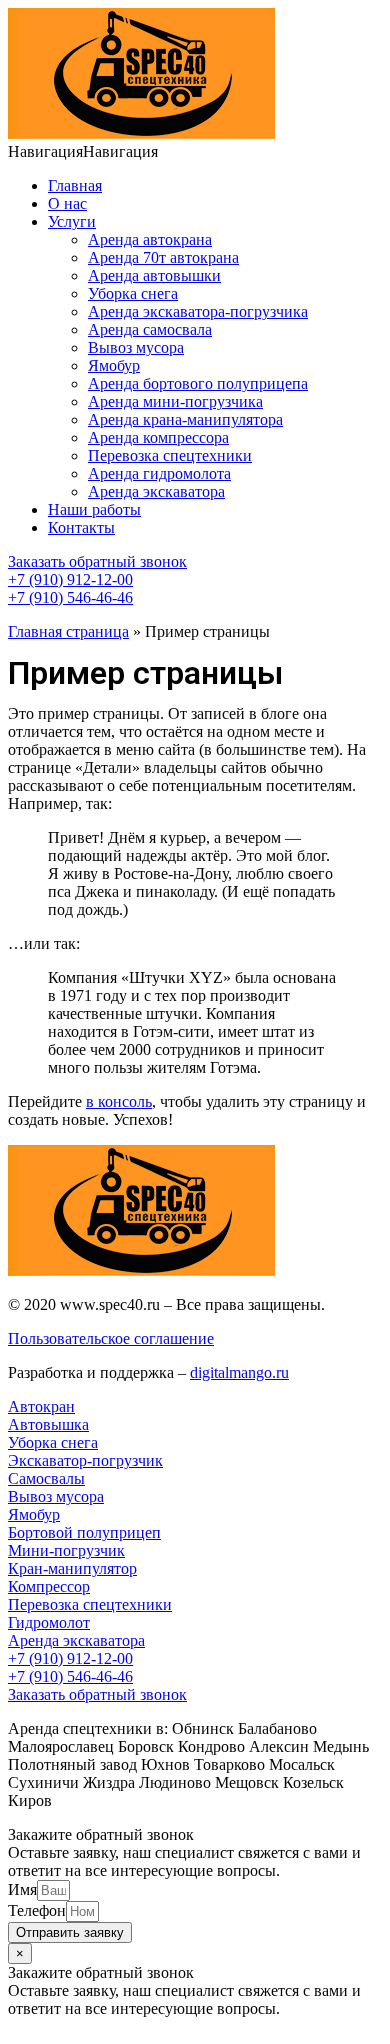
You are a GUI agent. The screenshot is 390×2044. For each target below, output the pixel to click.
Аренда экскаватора (156, 491)
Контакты (81, 527)
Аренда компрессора (158, 437)
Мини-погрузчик (66, 1550)
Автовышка (48, 1424)
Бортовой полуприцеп (84, 1532)
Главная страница (68, 631)
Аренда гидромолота (159, 473)
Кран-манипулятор (72, 1568)
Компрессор (49, 1586)
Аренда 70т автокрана (163, 257)
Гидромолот (49, 1622)
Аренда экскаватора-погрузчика (198, 311)
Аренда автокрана (150, 239)
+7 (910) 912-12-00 (70, 579)
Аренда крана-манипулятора (185, 419)
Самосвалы (46, 1478)
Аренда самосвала (150, 329)
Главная (75, 185)
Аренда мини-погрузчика (175, 401)
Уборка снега (133, 293)
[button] (83, 151)
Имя (22, 1889)
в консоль (119, 1101)
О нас (67, 203)
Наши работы (94, 509)
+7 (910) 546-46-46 (70, 597)
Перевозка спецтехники (170, 455)
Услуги (72, 221)
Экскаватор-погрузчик (85, 1460)
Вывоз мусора (136, 347)
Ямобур (114, 365)
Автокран (41, 1406)
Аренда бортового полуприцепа (198, 383)
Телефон (37, 1910)
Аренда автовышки (154, 275)
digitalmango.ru (239, 1372)
